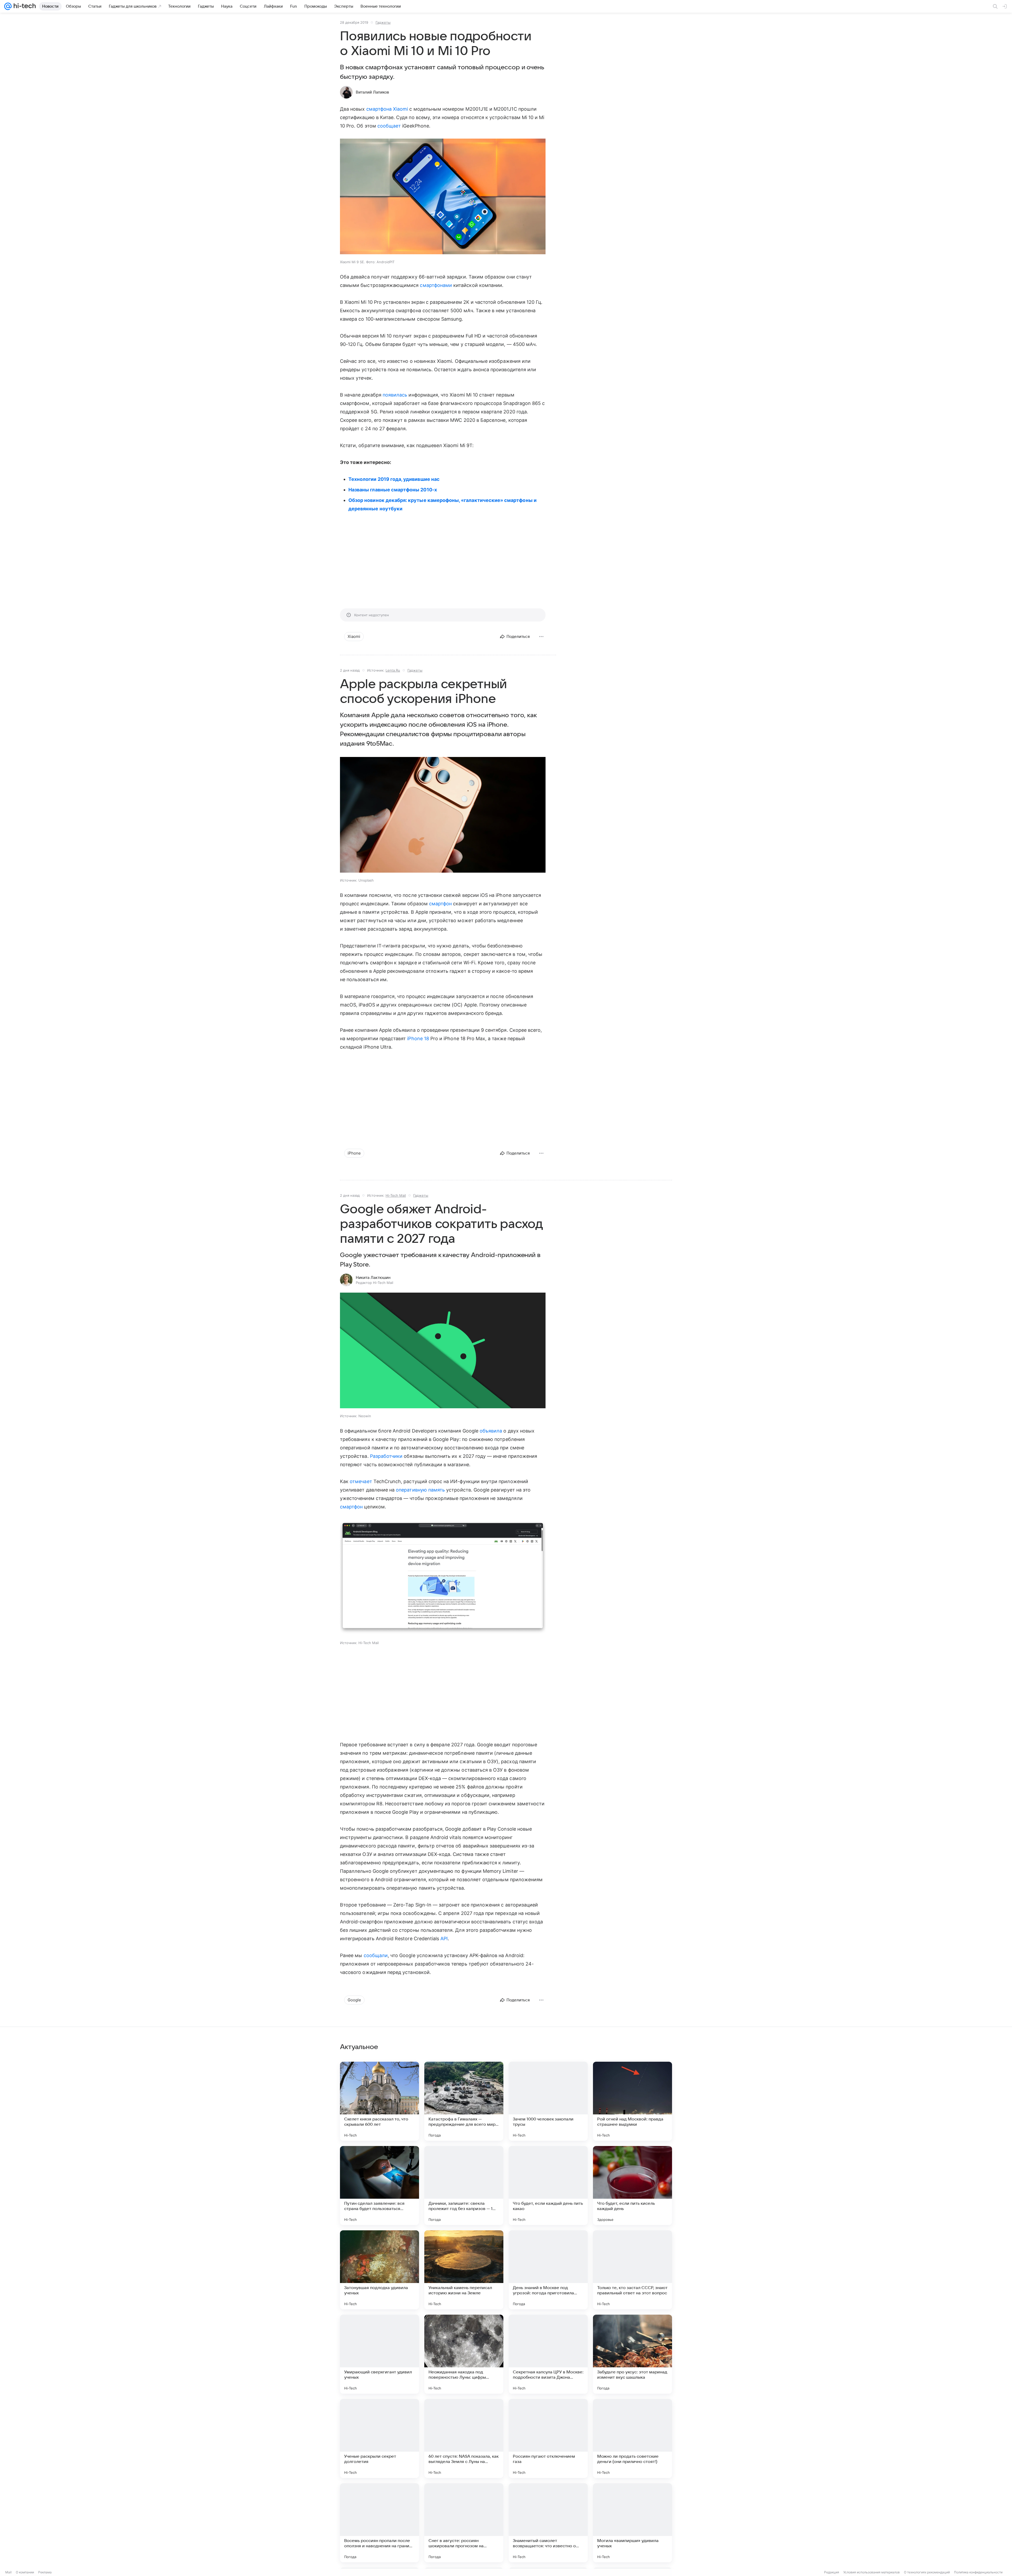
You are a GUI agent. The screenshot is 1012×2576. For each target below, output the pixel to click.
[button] (443, 197)
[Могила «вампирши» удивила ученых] (632, 2523)
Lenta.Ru (393, 670)
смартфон (440, 904)
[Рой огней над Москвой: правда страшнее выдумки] (632, 2101)
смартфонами (436, 285)
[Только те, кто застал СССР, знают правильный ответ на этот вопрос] (632, 2270)
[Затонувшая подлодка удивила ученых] (379, 2270)
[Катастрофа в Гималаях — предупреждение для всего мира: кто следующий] (464, 2101)
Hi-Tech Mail (396, 1195)
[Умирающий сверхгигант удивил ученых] (379, 2354)
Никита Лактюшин (373, 1278)
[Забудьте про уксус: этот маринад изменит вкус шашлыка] (632, 2354)
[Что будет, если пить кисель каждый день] (632, 2186)
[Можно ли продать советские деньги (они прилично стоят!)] (632, 2438)
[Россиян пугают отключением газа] (548, 2438)
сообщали (376, 1955)
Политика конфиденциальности (978, 2572)
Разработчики (386, 1456)
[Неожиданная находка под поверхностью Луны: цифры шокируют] (464, 2354)
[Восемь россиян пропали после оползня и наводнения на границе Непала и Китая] (379, 2523)
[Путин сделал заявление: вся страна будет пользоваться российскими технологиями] (379, 2186)
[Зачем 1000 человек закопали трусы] (548, 2101)
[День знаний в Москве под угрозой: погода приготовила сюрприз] (548, 2270)
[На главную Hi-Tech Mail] (24, 6)
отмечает (361, 1481)
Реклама (45, 2572)
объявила (491, 1431)
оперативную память (420, 1490)
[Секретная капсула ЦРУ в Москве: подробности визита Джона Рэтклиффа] (548, 2354)
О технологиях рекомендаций (927, 2572)
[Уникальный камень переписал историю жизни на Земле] (464, 2270)
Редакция (832, 2572)
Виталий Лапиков (372, 92)
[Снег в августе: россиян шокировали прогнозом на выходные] (464, 2523)
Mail (8, 2572)
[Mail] (8, 6)
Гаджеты (383, 22)
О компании (25, 2572)
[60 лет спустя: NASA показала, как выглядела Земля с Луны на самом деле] (464, 2438)
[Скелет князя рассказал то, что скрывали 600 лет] (379, 2101)
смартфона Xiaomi (387, 109)
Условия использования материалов (872, 2572)
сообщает (389, 126)
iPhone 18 (418, 1038)
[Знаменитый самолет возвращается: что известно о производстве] (548, 2523)
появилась (395, 395)
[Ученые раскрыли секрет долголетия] (379, 2438)
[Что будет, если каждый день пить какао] (548, 2186)
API (444, 1939)
